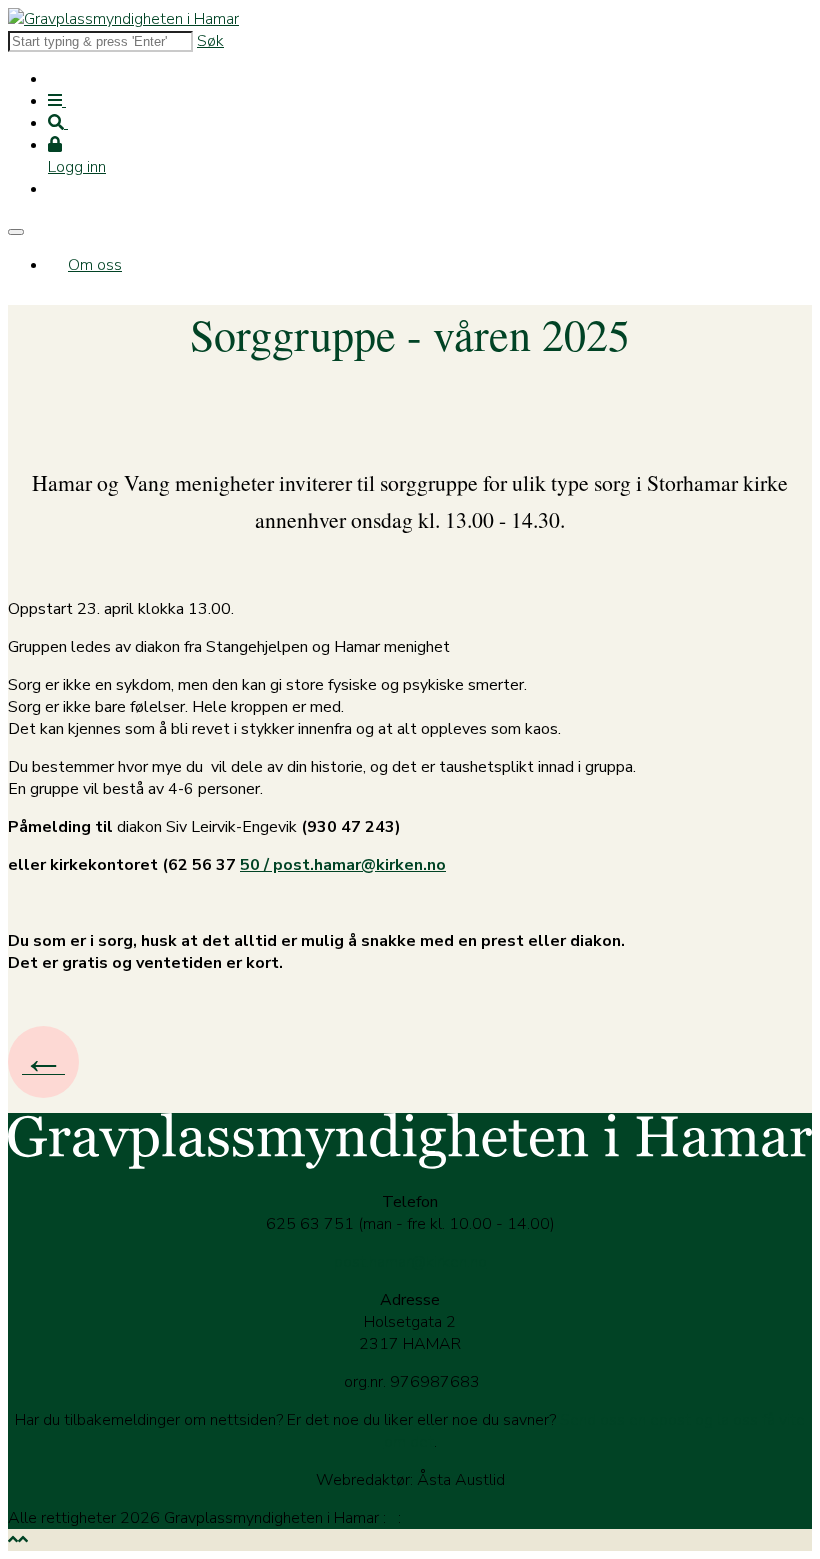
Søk (210, 41)
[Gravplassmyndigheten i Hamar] (123, 19)
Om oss (95, 265)
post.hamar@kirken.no (410, 1262)
